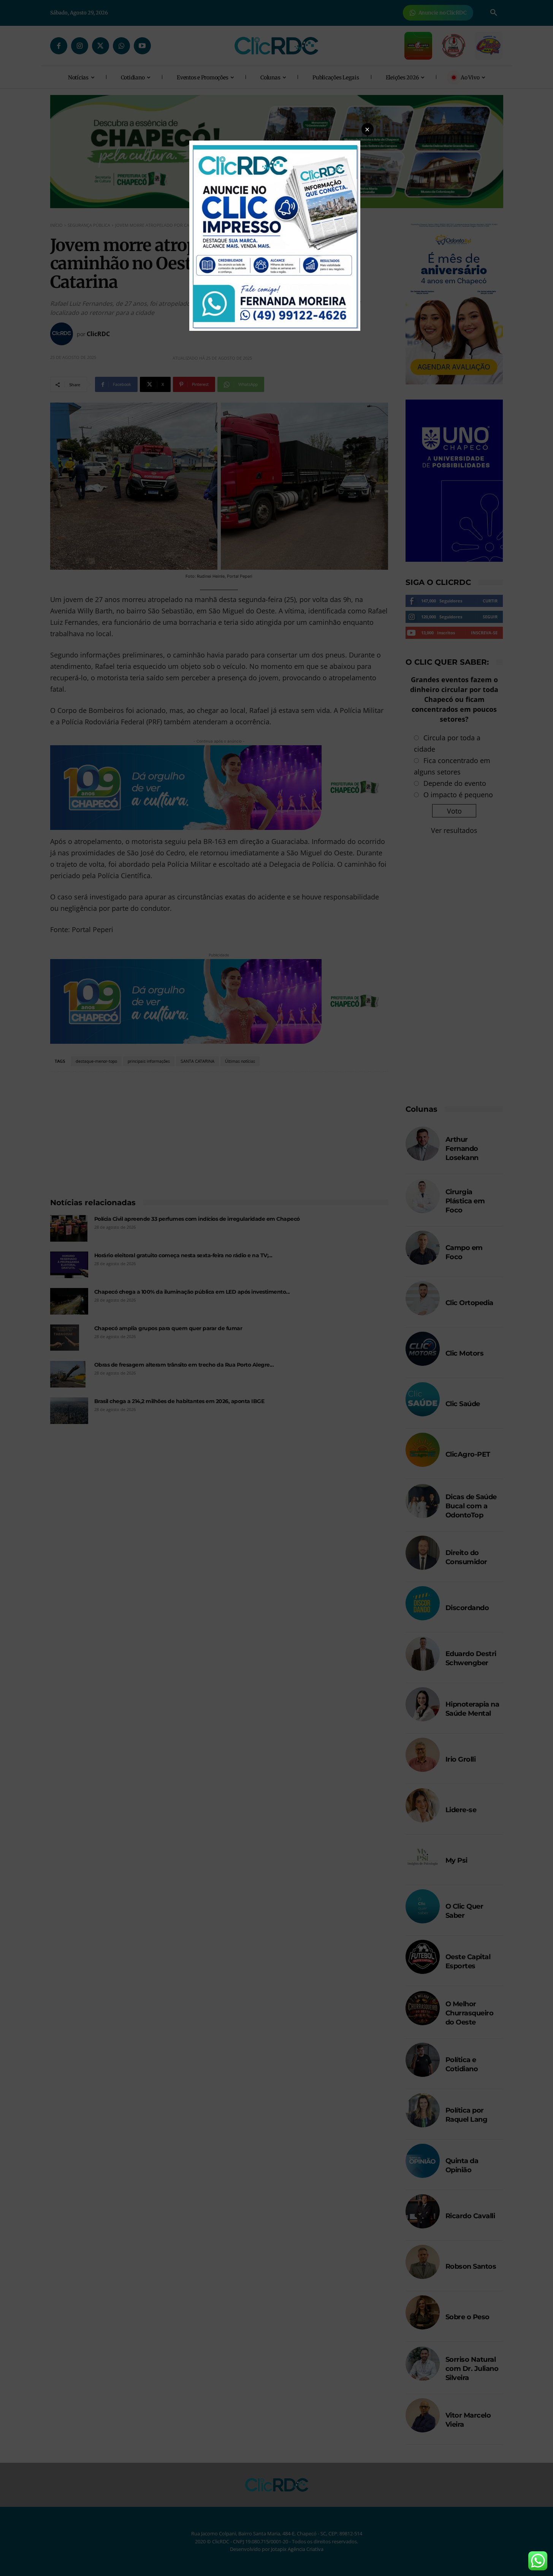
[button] (368, 129)
